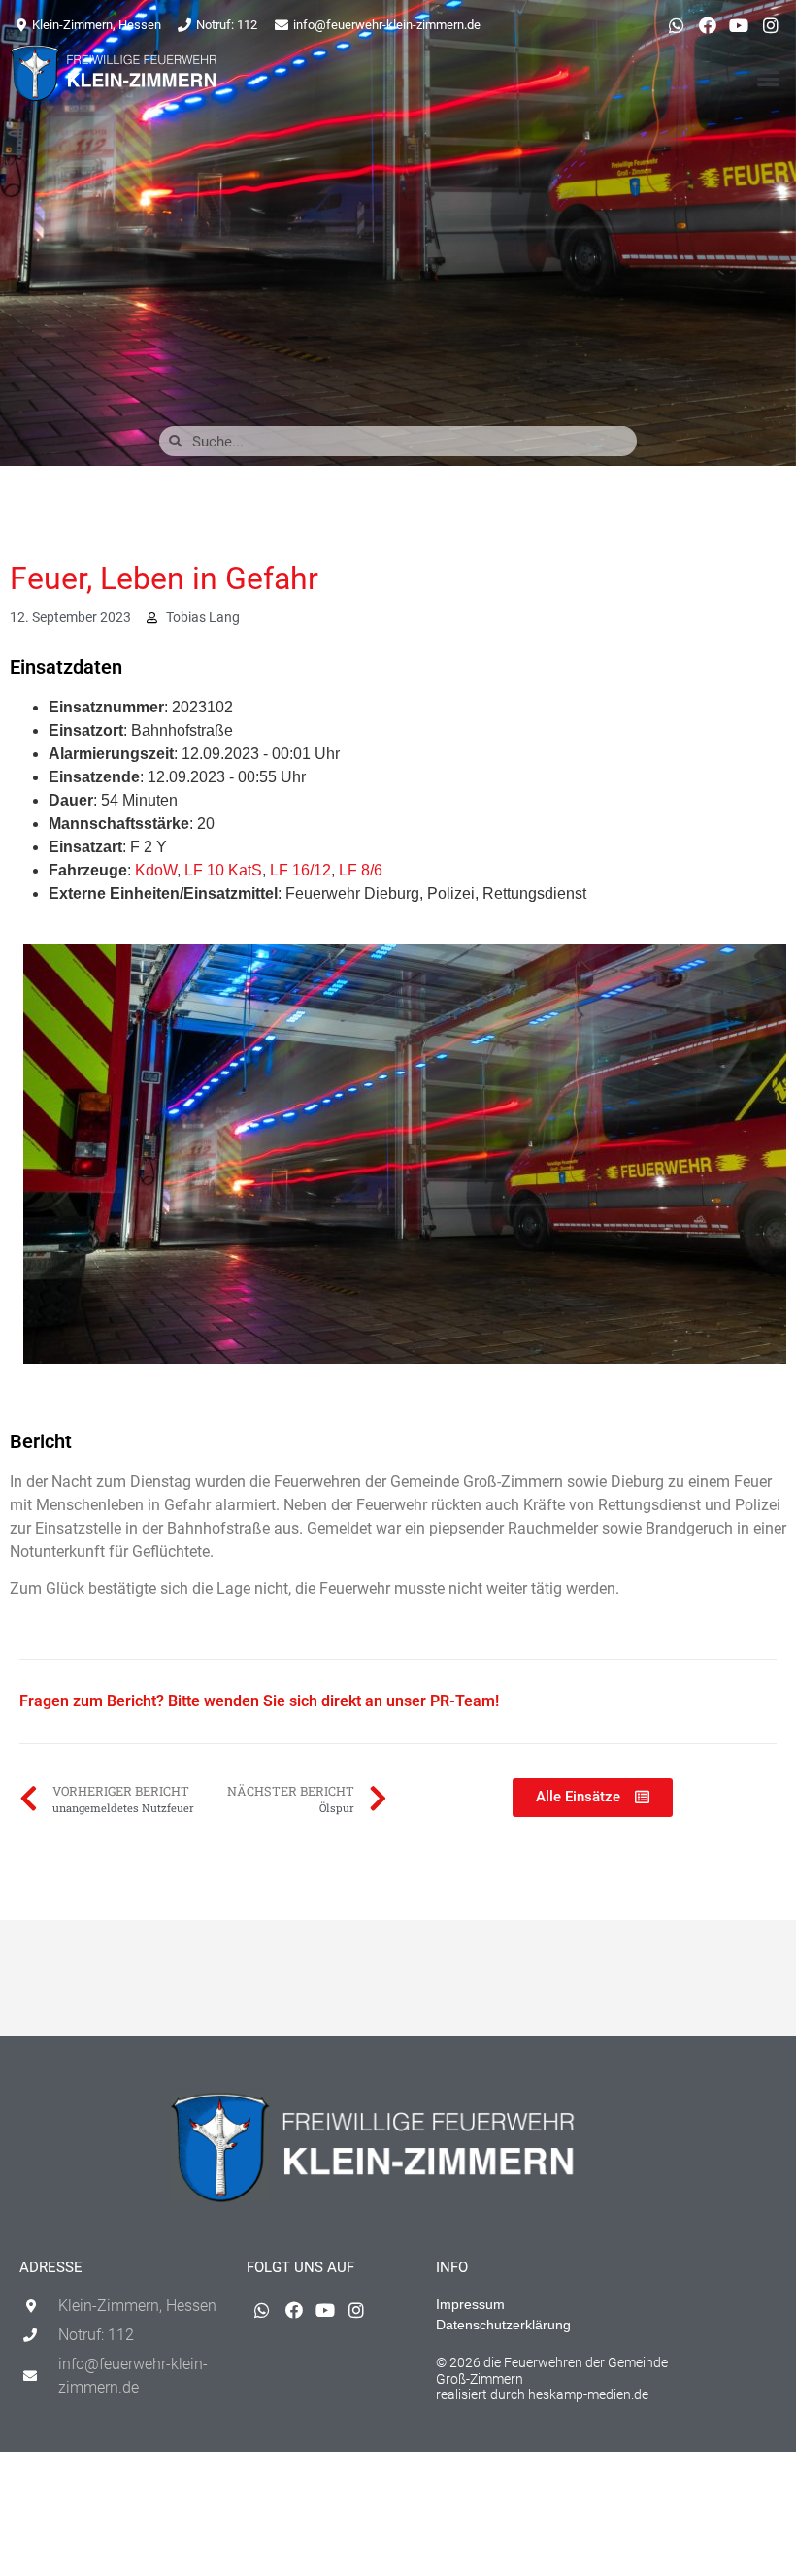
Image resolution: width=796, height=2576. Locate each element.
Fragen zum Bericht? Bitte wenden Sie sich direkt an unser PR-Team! (259, 1701)
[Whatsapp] (676, 25)
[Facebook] (708, 25)
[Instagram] (771, 25)
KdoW (156, 870)
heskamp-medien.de (588, 2394)
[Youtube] (739, 25)
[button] (769, 79)
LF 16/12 (300, 870)
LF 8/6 (361, 870)
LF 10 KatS (223, 870)
